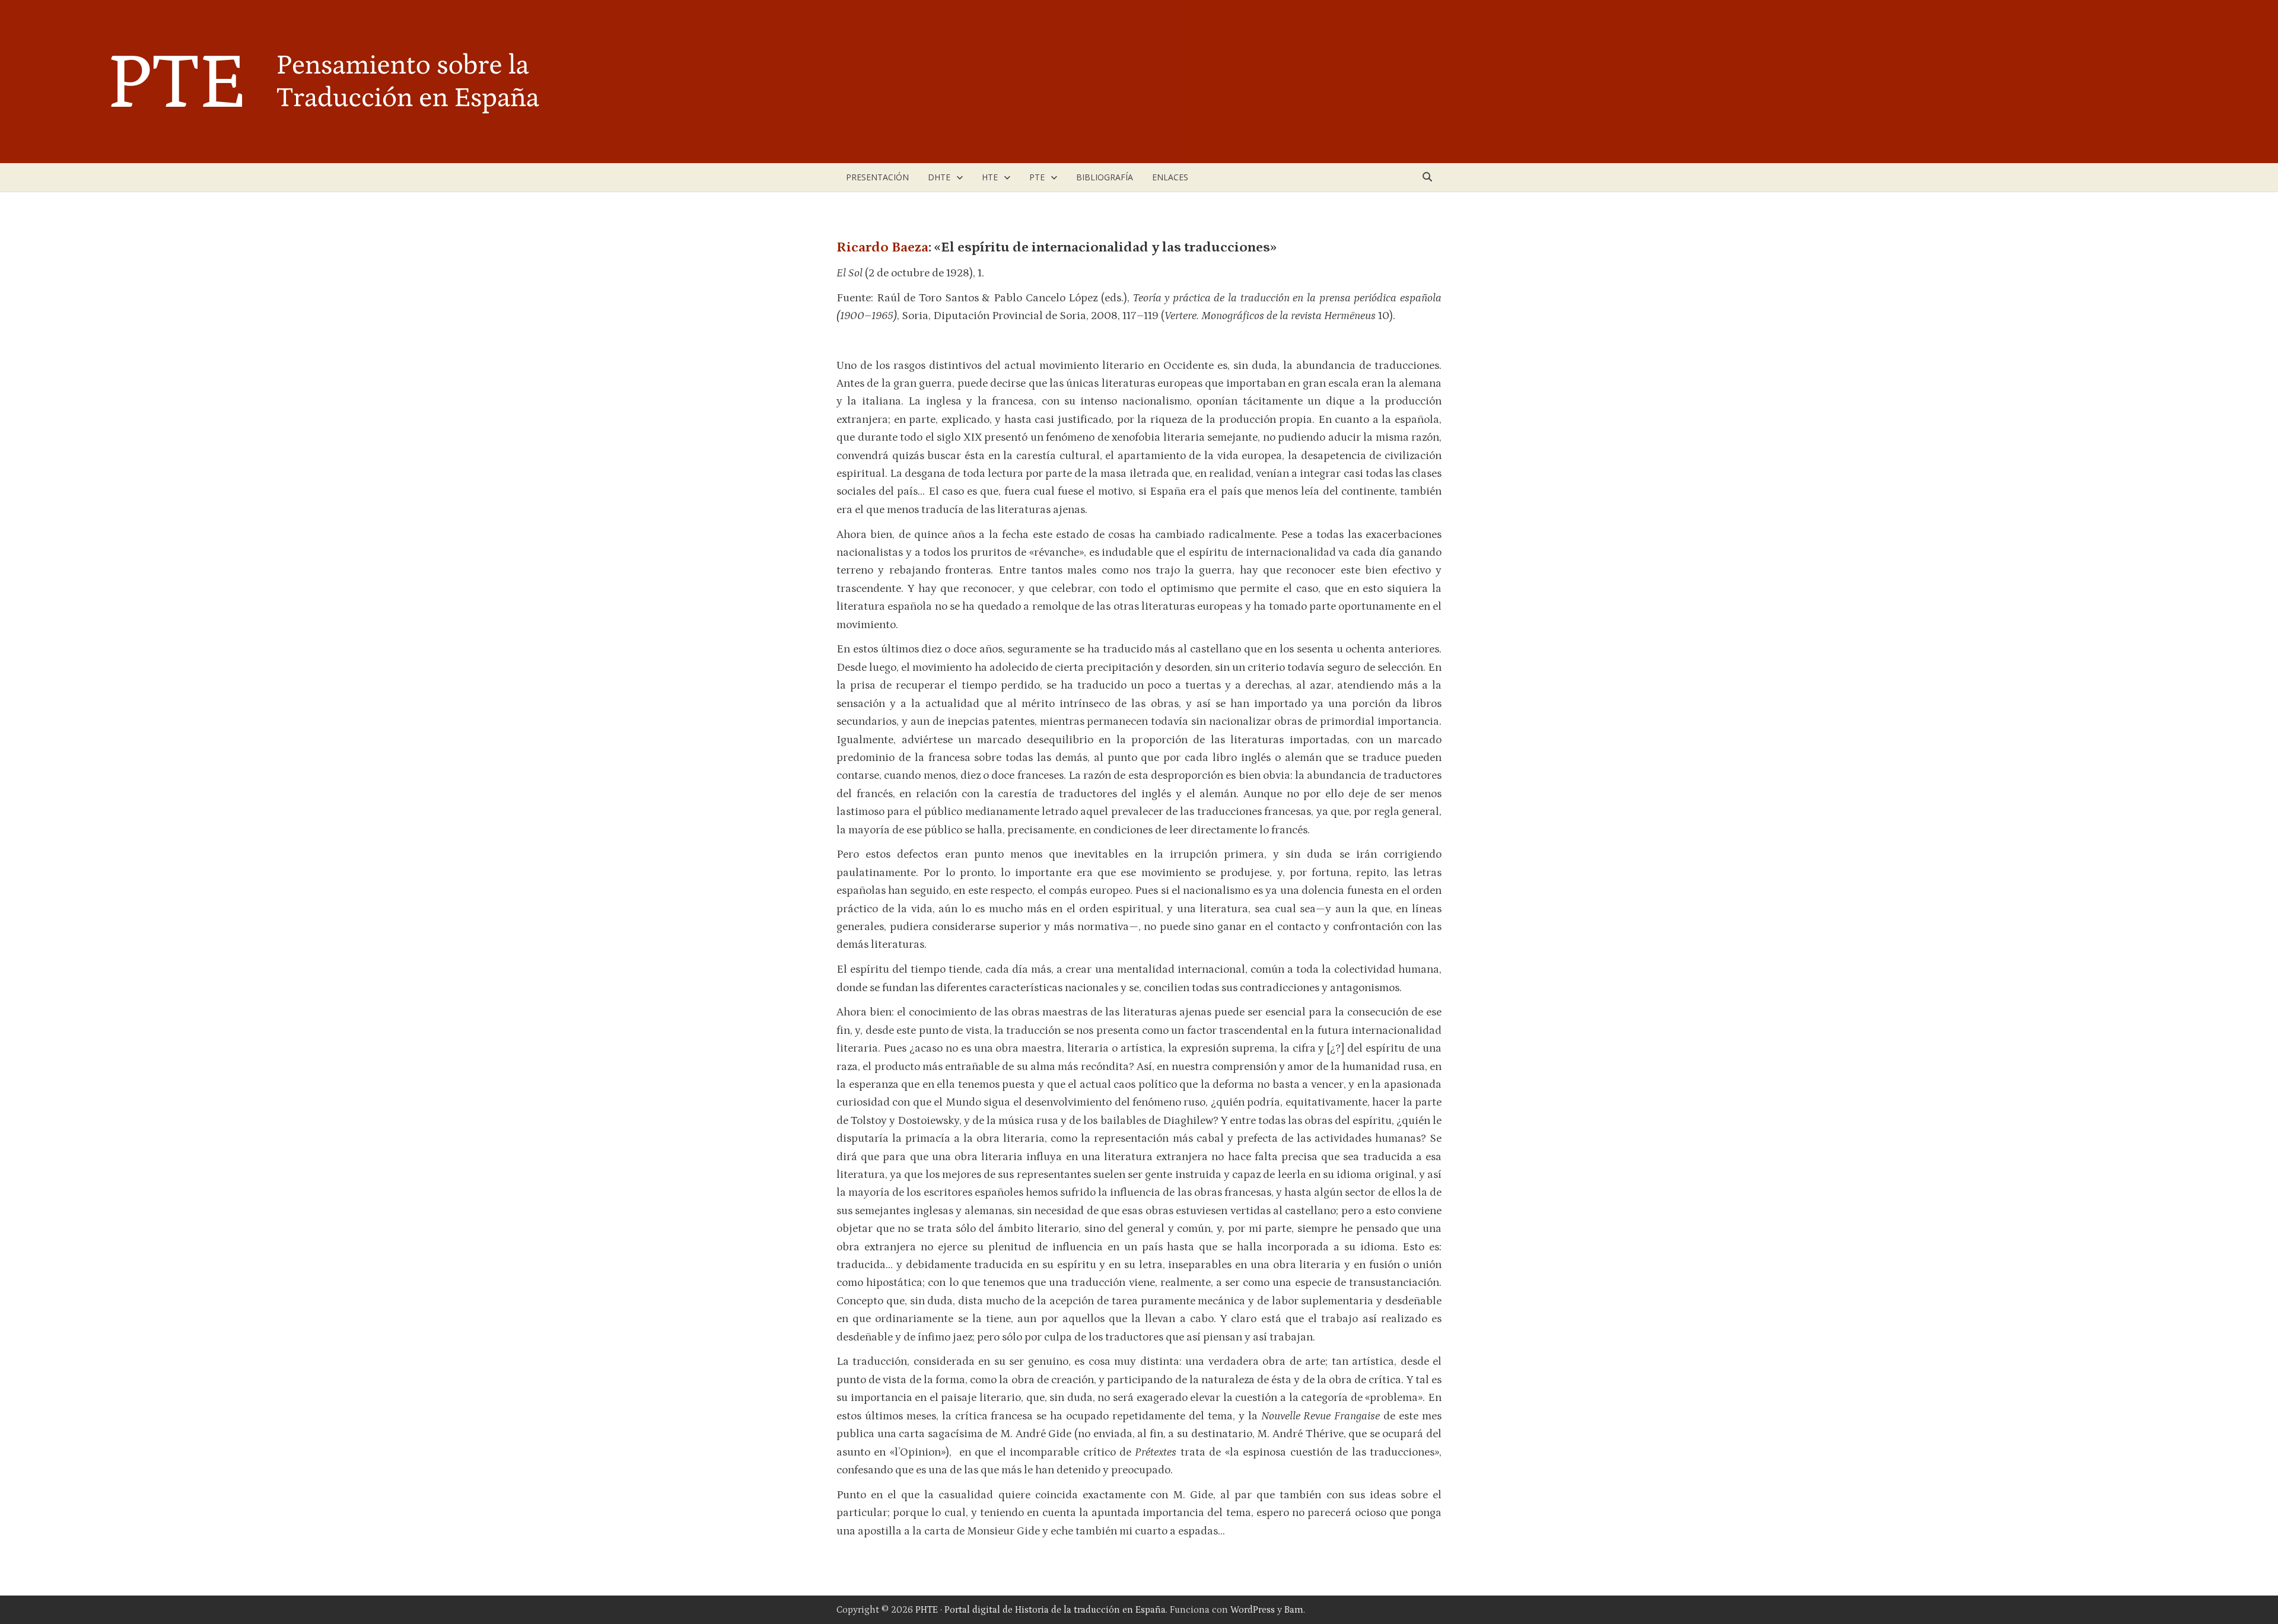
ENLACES (1170, 177)
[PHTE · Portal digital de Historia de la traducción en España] (593, 81)
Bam (1294, 1610)
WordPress (1253, 1610)
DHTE (939, 177)
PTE (1037, 177)
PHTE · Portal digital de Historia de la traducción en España (1041, 1610)
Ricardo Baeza (882, 247)
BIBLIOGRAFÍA (1105, 177)
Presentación (877, 177)
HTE (990, 177)
